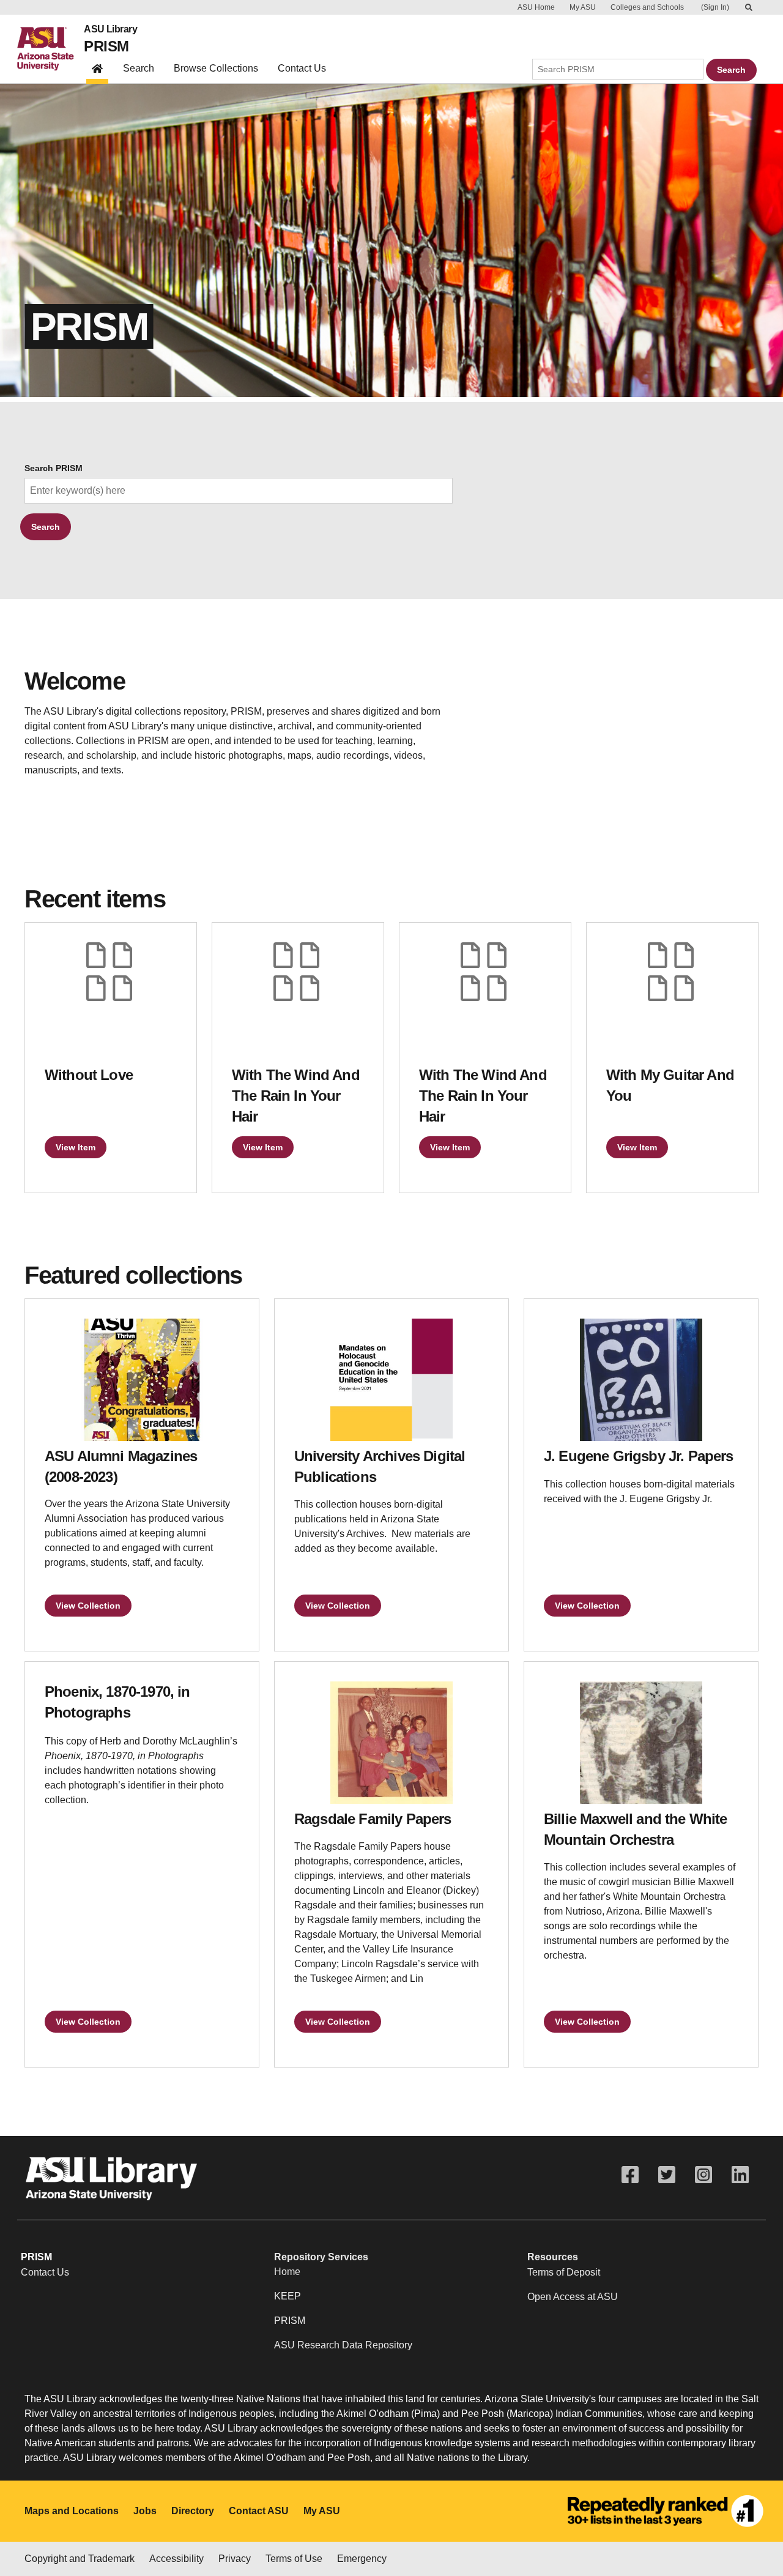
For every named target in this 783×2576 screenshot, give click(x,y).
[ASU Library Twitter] (667, 2175)
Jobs (145, 2511)
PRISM (106, 46)
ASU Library (110, 29)
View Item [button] (76, 1147)
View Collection (88, 1606)
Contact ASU (259, 2511)
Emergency (362, 2559)
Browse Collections (216, 68)
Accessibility (176, 2559)
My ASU (583, 7)
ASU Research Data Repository (343, 2345)
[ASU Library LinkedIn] (740, 2175)
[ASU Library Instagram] (703, 2175)
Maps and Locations (72, 2511)
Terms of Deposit (564, 2272)
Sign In (715, 7)
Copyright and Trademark (80, 2559)
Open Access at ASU (573, 2297)
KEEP (288, 2296)
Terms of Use (294, 2559)
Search (139, 68)
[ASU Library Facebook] (630, 2175)
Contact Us (302, 68)
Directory (193, 2511)
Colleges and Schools (647, 7)
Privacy (235, 2559)
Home (287, 2272)
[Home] (50, 49)
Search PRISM (54, 468)
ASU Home (536, 7)
